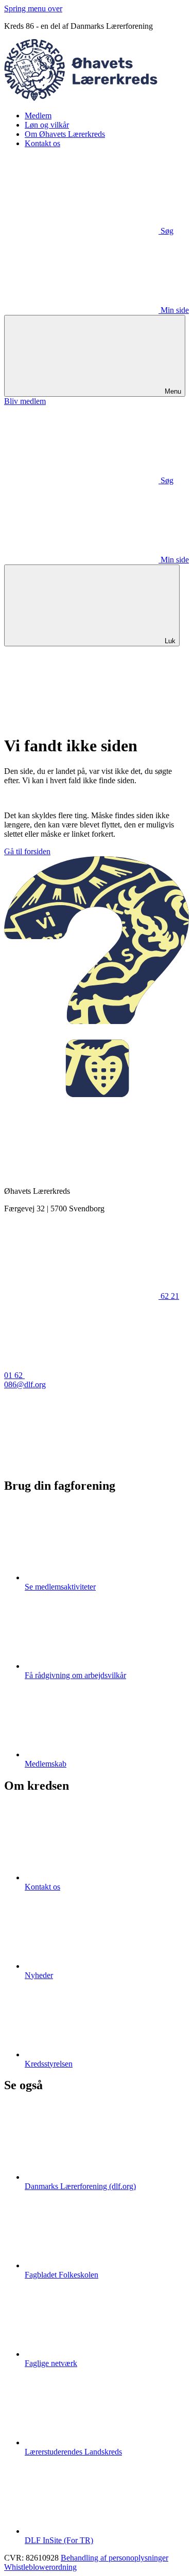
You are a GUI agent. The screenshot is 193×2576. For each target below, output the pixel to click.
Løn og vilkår (47, 125)
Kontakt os (42, 143)
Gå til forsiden (27, 851)
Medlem (38, 116)
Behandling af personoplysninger (115, 2558)
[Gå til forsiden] (97, 98)
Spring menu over (33, 8)
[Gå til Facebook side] (81, 1464)
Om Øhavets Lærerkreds (65, 134)
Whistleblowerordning (40, 2567)
